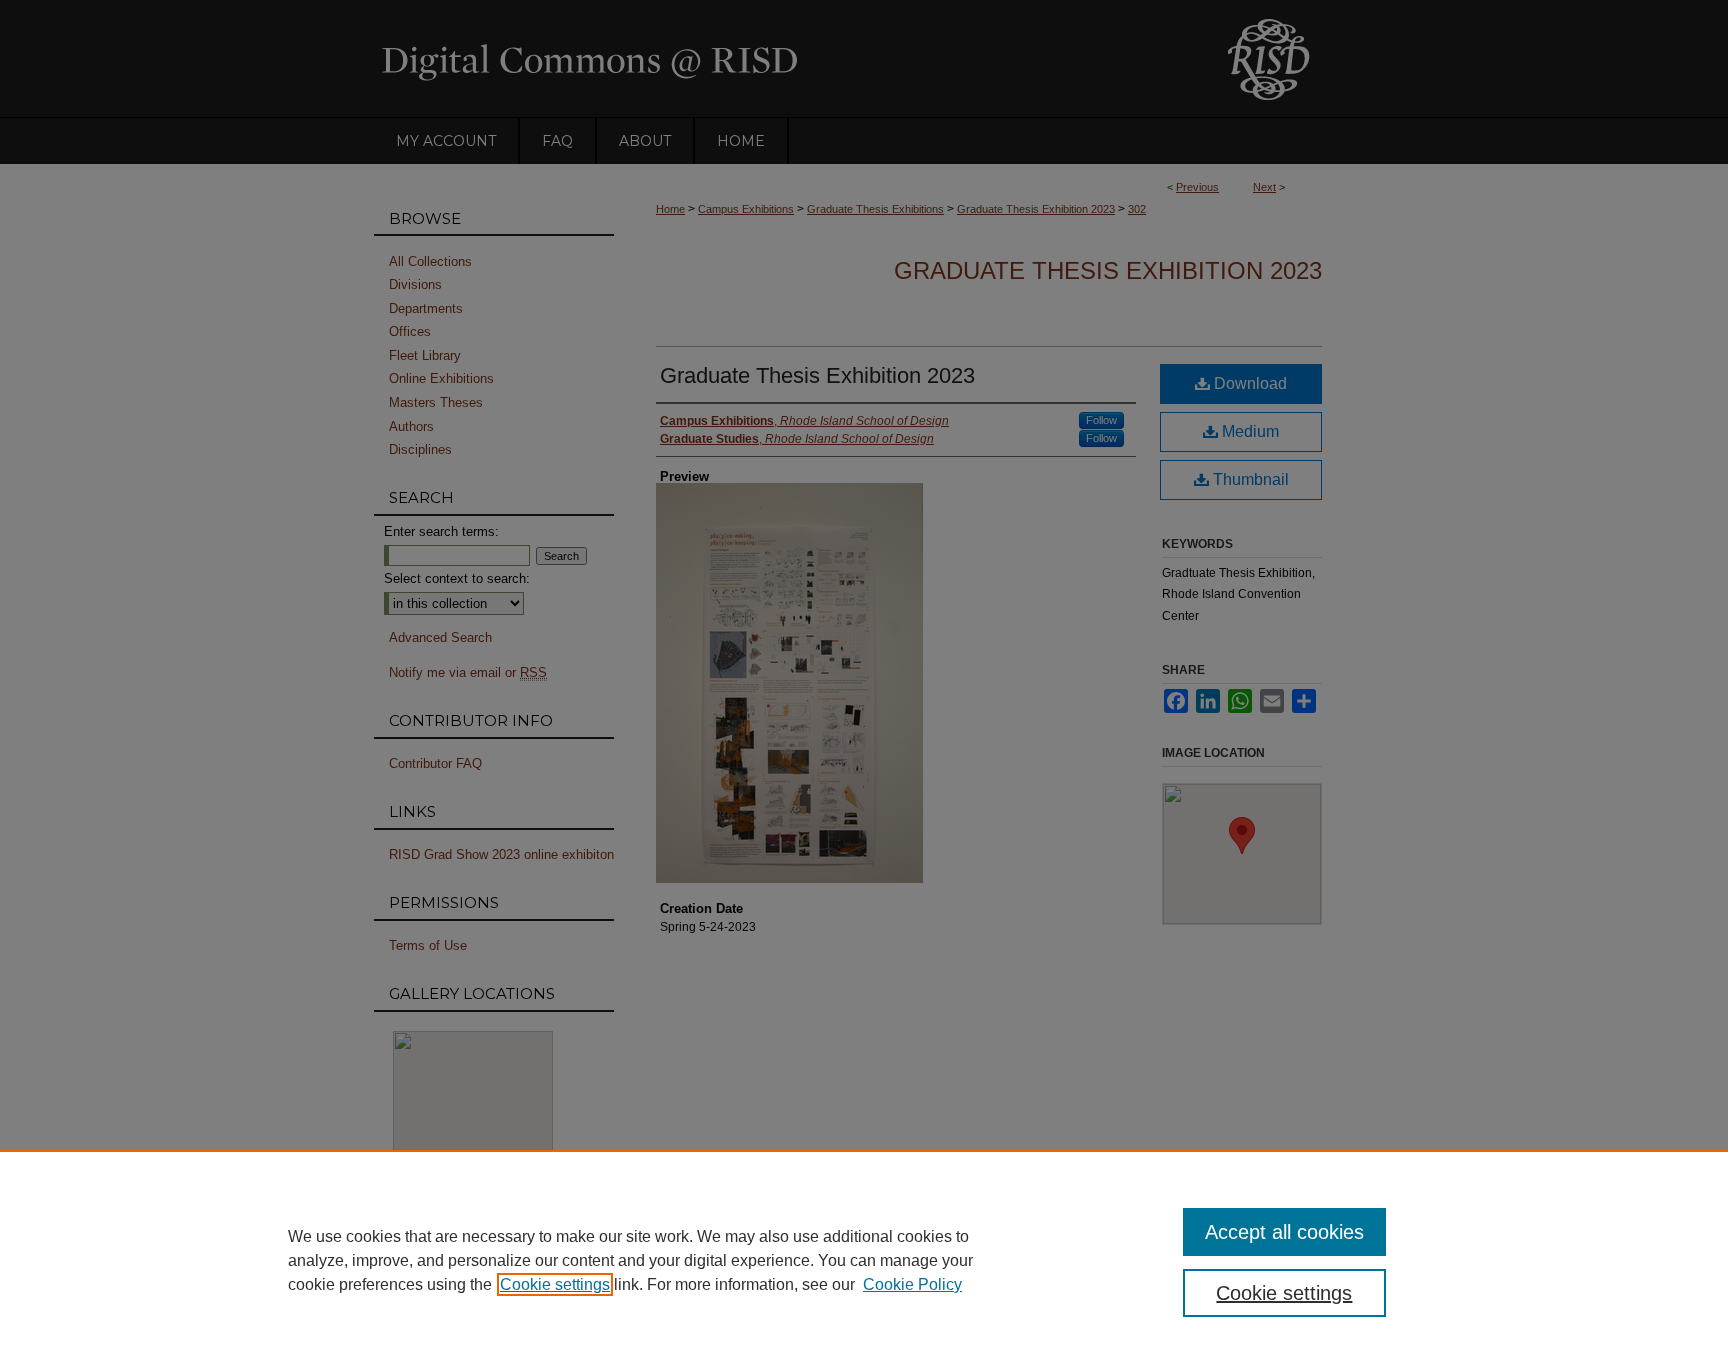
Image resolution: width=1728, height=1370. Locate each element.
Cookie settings (555, 1284)
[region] (864, 1260)
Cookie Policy (912, 1284)
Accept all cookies (1284, 1232)
